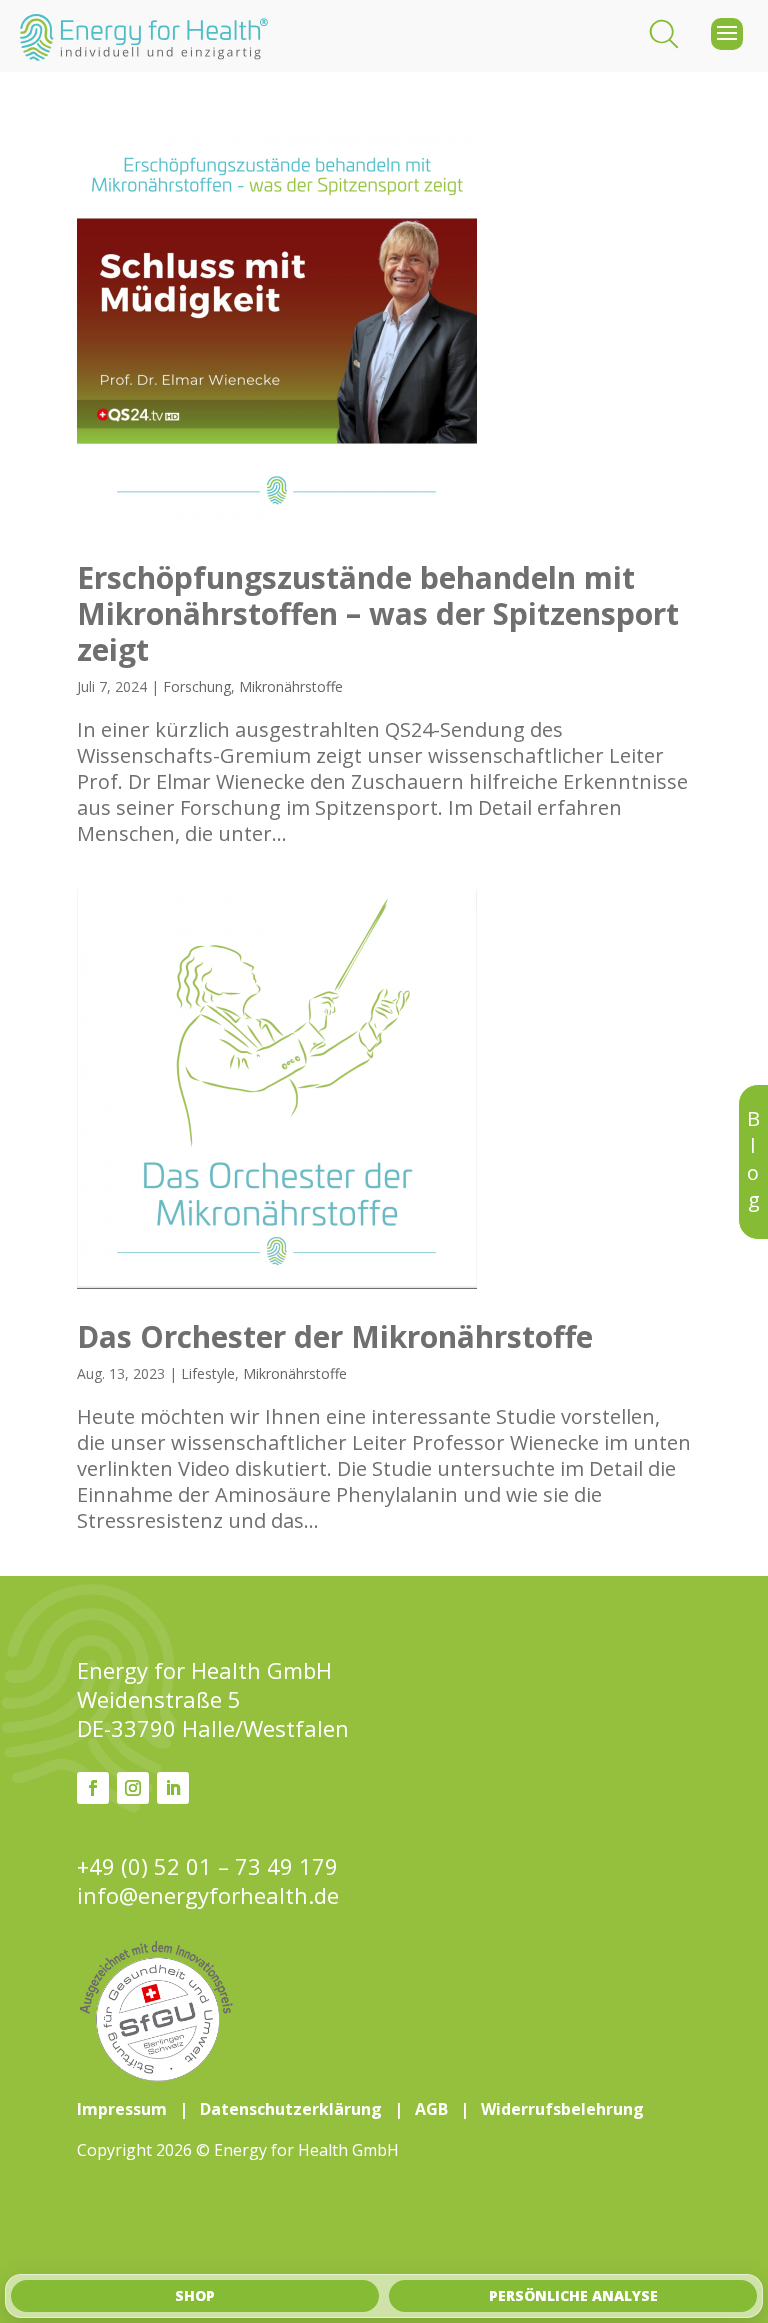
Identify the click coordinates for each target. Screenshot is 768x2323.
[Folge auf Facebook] (93, 1788)
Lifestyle (208, 1373)
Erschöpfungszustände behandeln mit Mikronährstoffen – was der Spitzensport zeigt (378, 613)
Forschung (197, 686)
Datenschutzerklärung (291, 2109)
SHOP (195, 2295)
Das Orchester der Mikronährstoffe (335, 1336)
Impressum (122, 2109)
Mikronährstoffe (291, 686)
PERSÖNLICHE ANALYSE (573, 2295)
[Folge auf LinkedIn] (173, 1788)
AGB (431, 2109)
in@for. (208, 1895)
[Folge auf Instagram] (133, 1788)
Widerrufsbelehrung (562, 2109)
